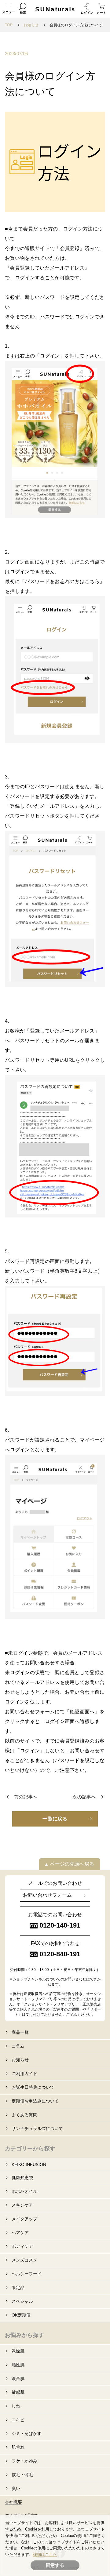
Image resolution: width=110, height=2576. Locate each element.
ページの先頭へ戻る (72, 1864)
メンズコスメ (24, 2260)
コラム (18, 2046)
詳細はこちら (45, 2554)
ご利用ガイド (24, 2073)
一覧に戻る (55, 1819)
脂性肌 (18, 2365)
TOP (9, 25)
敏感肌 (18, 2392)
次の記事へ (84, 1797)
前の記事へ (26, 1797)
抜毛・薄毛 (22, 2475)
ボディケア (22, 2246)
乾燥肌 (18, 2351)
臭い (16, 2488)
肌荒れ (18, 2447)
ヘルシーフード (27, 2274)
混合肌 (18, 2378)
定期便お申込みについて (35, 2101)
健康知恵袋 (22, 2178)
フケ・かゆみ (24, 2461)
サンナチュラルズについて (37, 2128)
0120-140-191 (60, 1925)
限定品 (18, 2288)
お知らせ (31, 25)
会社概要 (13, 2502)
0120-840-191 (60, 1954)
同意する (55, 2565)
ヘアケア (20, 2233)
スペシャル (22, 2301)
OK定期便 (21, 2315)
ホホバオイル (24, 2191)
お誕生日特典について (33, 2087)
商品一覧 (20, 2032)
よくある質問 (24, 2115)
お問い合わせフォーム (47, 1895)
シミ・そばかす (27, 2433)
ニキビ (18, 2420)
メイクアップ (24, 2219)
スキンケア (22, 2205)
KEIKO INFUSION (29, 2164)
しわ (16, 2406)
